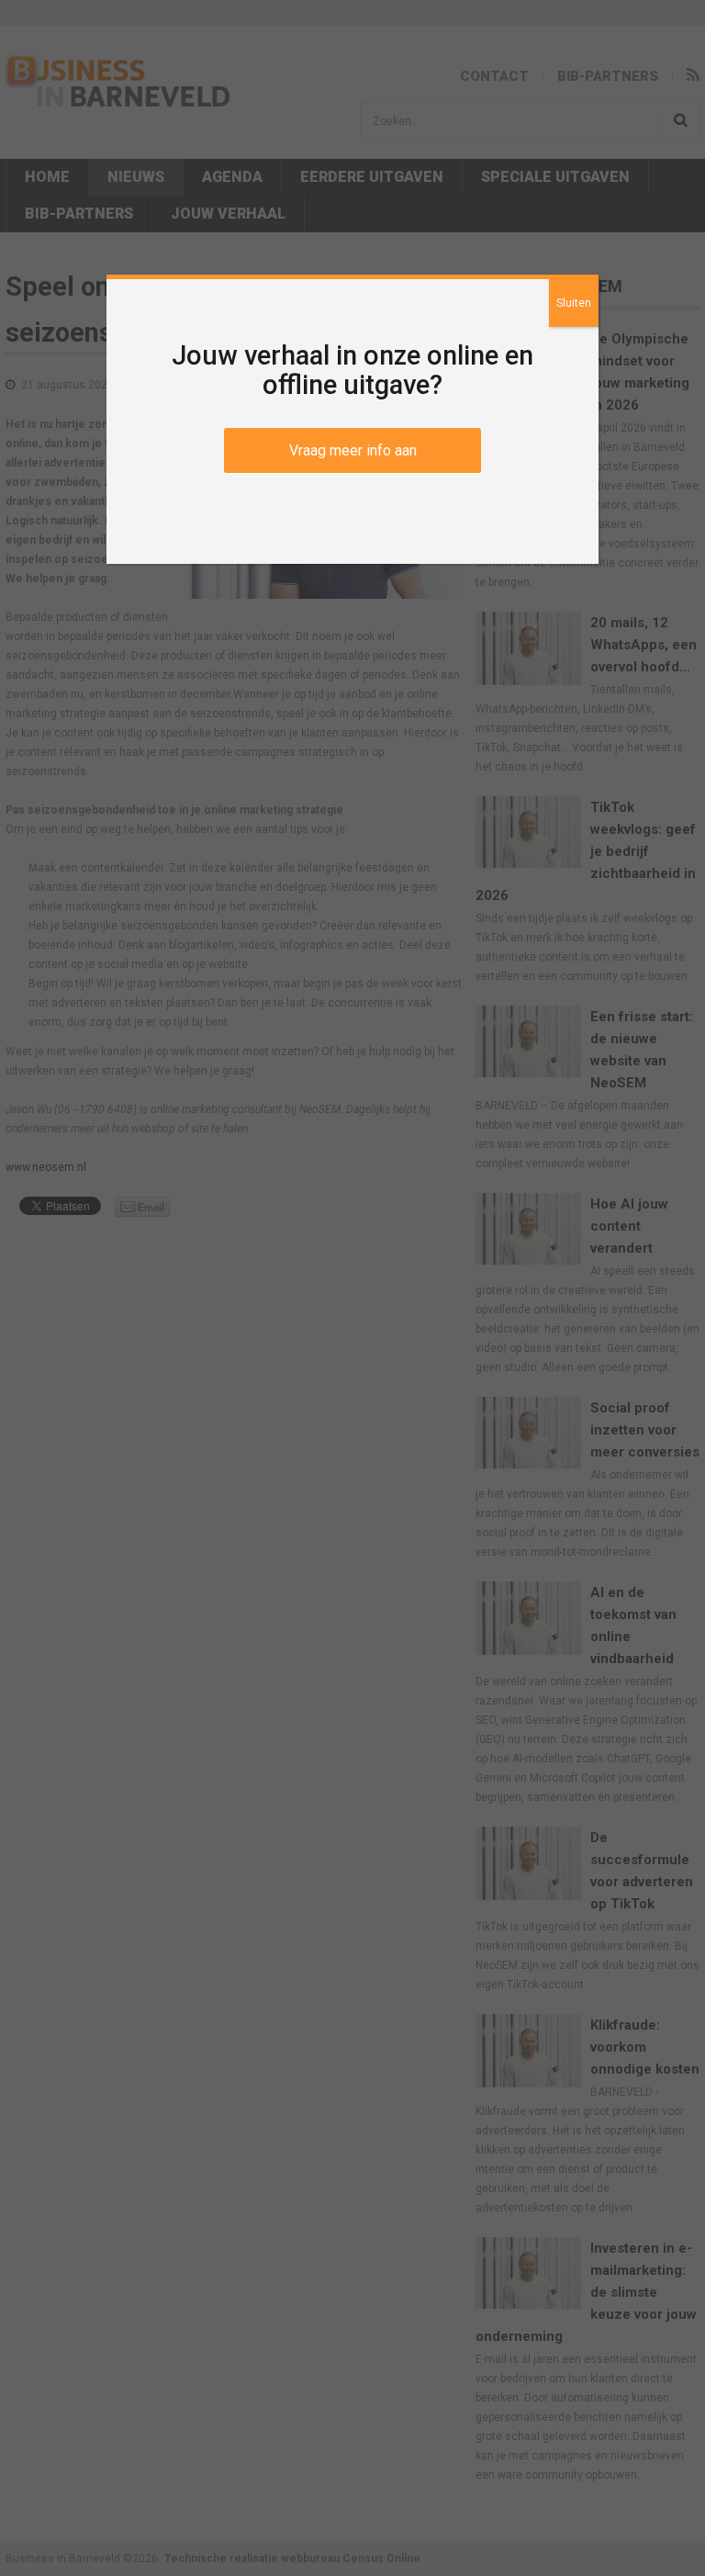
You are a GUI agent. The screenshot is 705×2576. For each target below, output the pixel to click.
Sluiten (574, 303)
